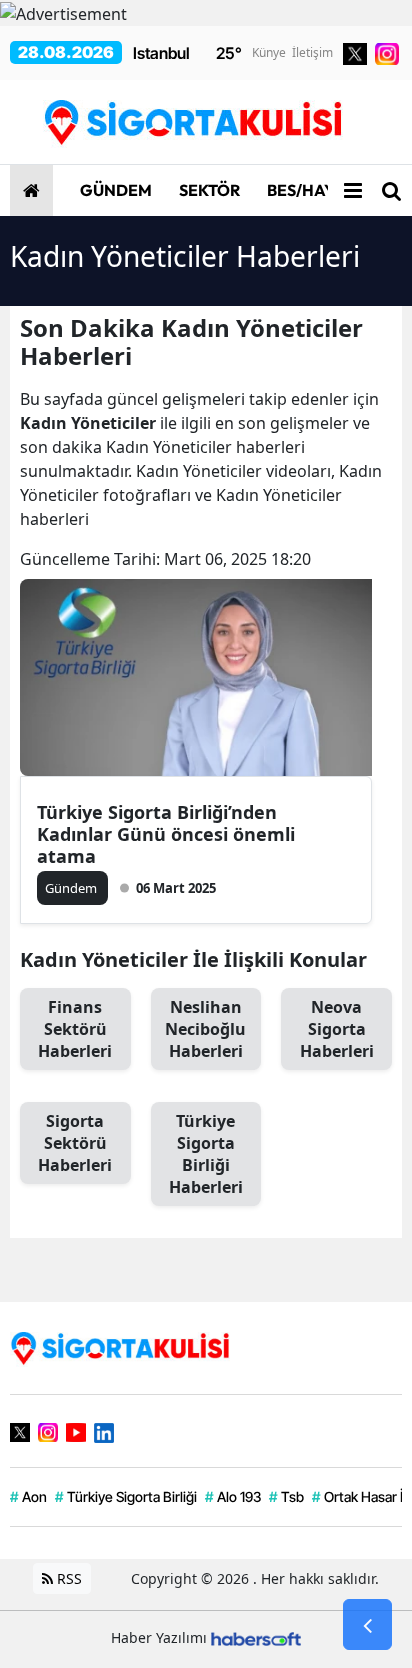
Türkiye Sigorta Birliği (206, 1154)
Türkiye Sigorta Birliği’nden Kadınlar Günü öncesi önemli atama (166, 834)
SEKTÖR (208, 190)
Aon (28, 1496)
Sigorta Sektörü (75, 1143)
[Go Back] (367, 1625)
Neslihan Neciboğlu (205, 1029)
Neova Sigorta (337, 1029)
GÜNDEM (114, 190)
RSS (67, 1578)
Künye (269, 52)
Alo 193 (233, 1496)
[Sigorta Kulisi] (120, 1346)
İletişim (312, 52)
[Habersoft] (256, 1637)
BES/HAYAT (309, 190)
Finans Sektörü (75, 1029)
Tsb (286, 1496)
